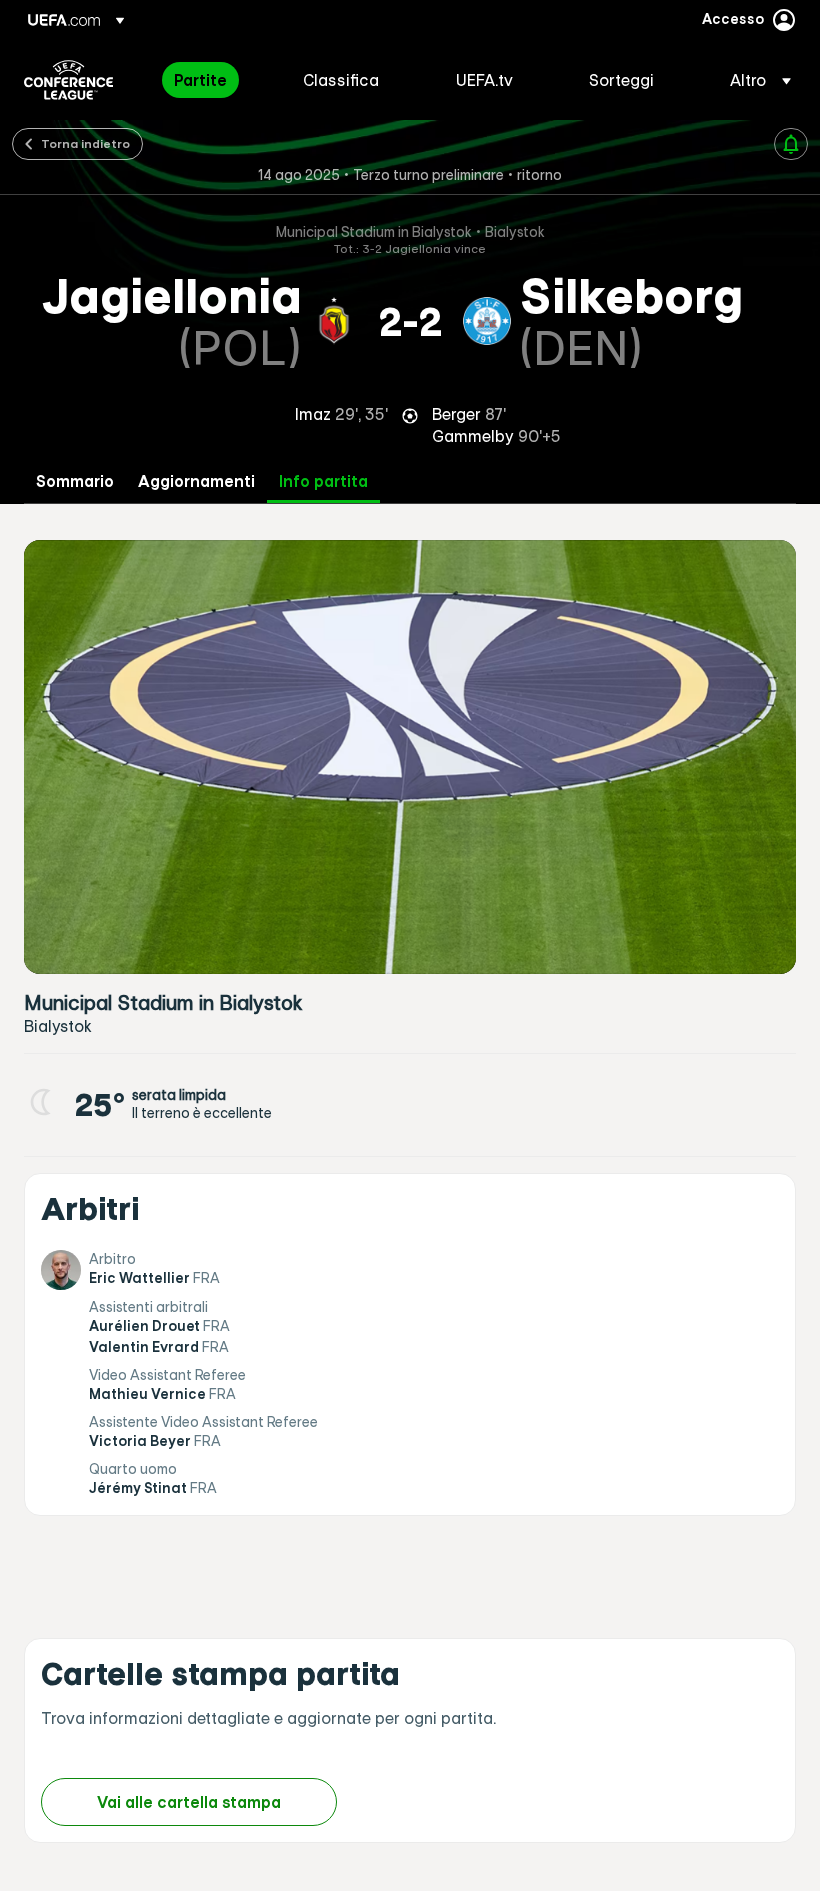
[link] (200, 80)
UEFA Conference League (68, 80)
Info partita (323, 481)
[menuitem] (213, 80)
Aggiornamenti (196, 481)
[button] (754, 80)
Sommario (75, 481)
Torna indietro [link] (85, 143)
